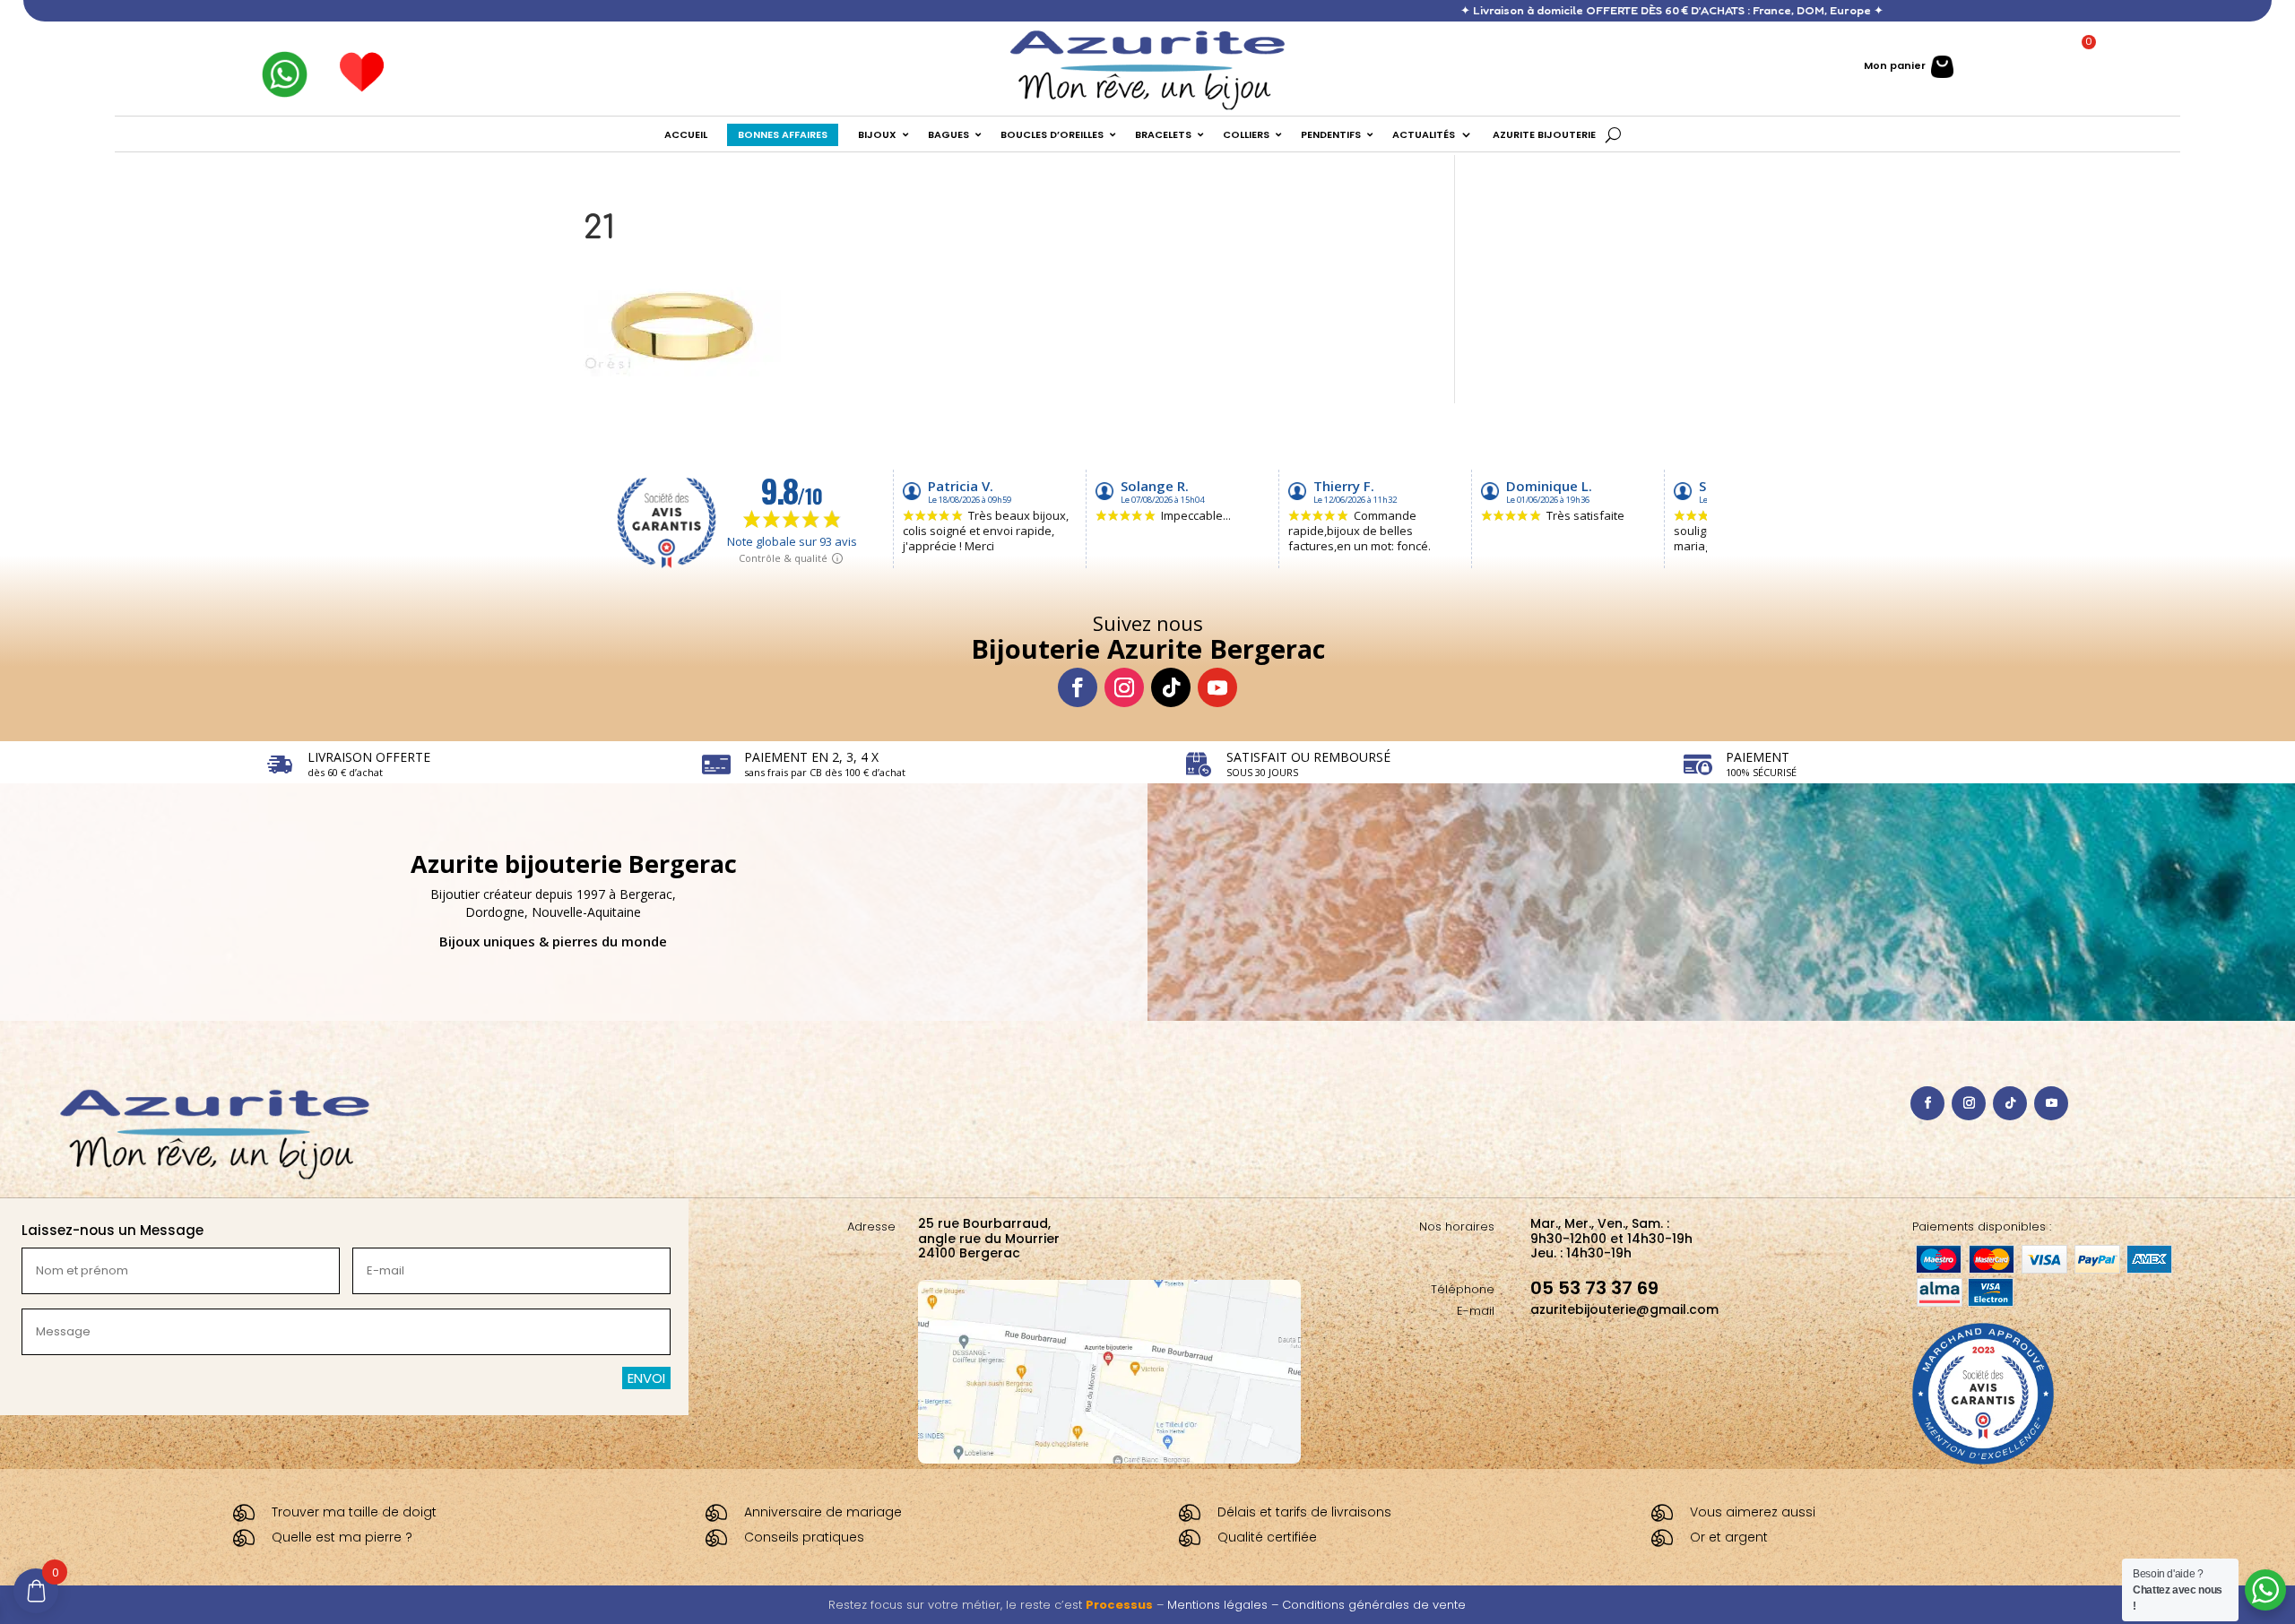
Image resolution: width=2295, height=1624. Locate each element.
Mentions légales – (1225, 1605)
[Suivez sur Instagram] (1124, 687)
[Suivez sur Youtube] (1217, 687)
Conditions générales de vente (1374, 1605)
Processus (1119, 1605)
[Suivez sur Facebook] (1078, 687)
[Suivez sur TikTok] (1171, 687)
